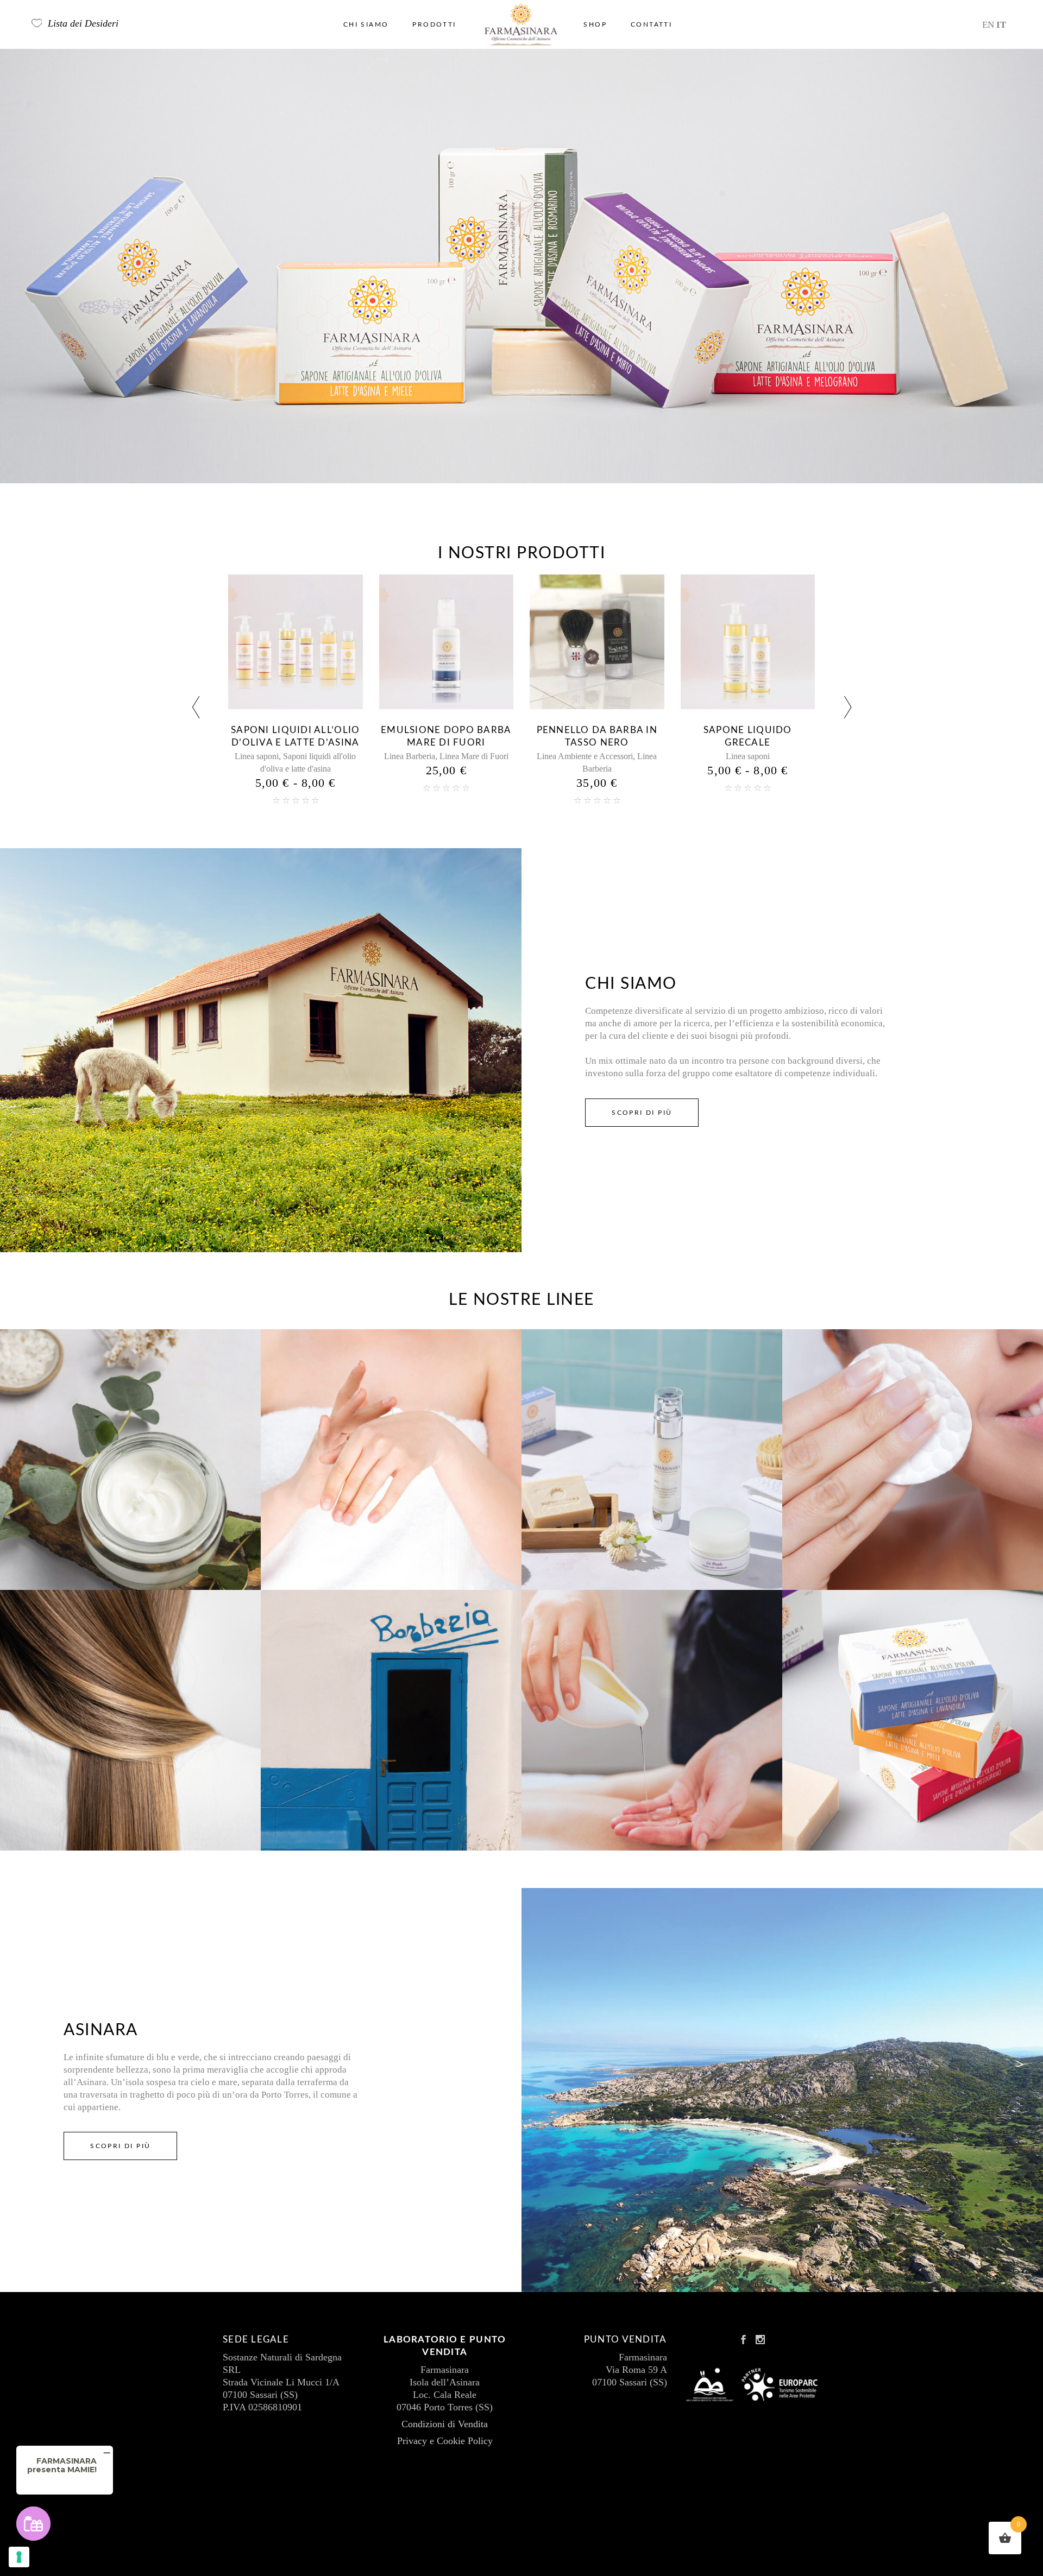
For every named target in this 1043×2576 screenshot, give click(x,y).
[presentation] (196, 709)
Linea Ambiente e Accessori (434, 756)
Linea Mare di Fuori (323, 756)
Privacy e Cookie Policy (445, 2441)
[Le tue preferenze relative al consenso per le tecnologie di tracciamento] (19, 2557)
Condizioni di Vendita (445, 2424)
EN (988, 25)
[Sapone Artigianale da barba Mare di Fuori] (748, 642)
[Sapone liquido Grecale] (598, 642)
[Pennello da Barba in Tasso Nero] (447, 642)
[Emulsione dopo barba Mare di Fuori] (296, 642)
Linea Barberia (259, 756)
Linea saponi (597, 756)
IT (1001, 25)
